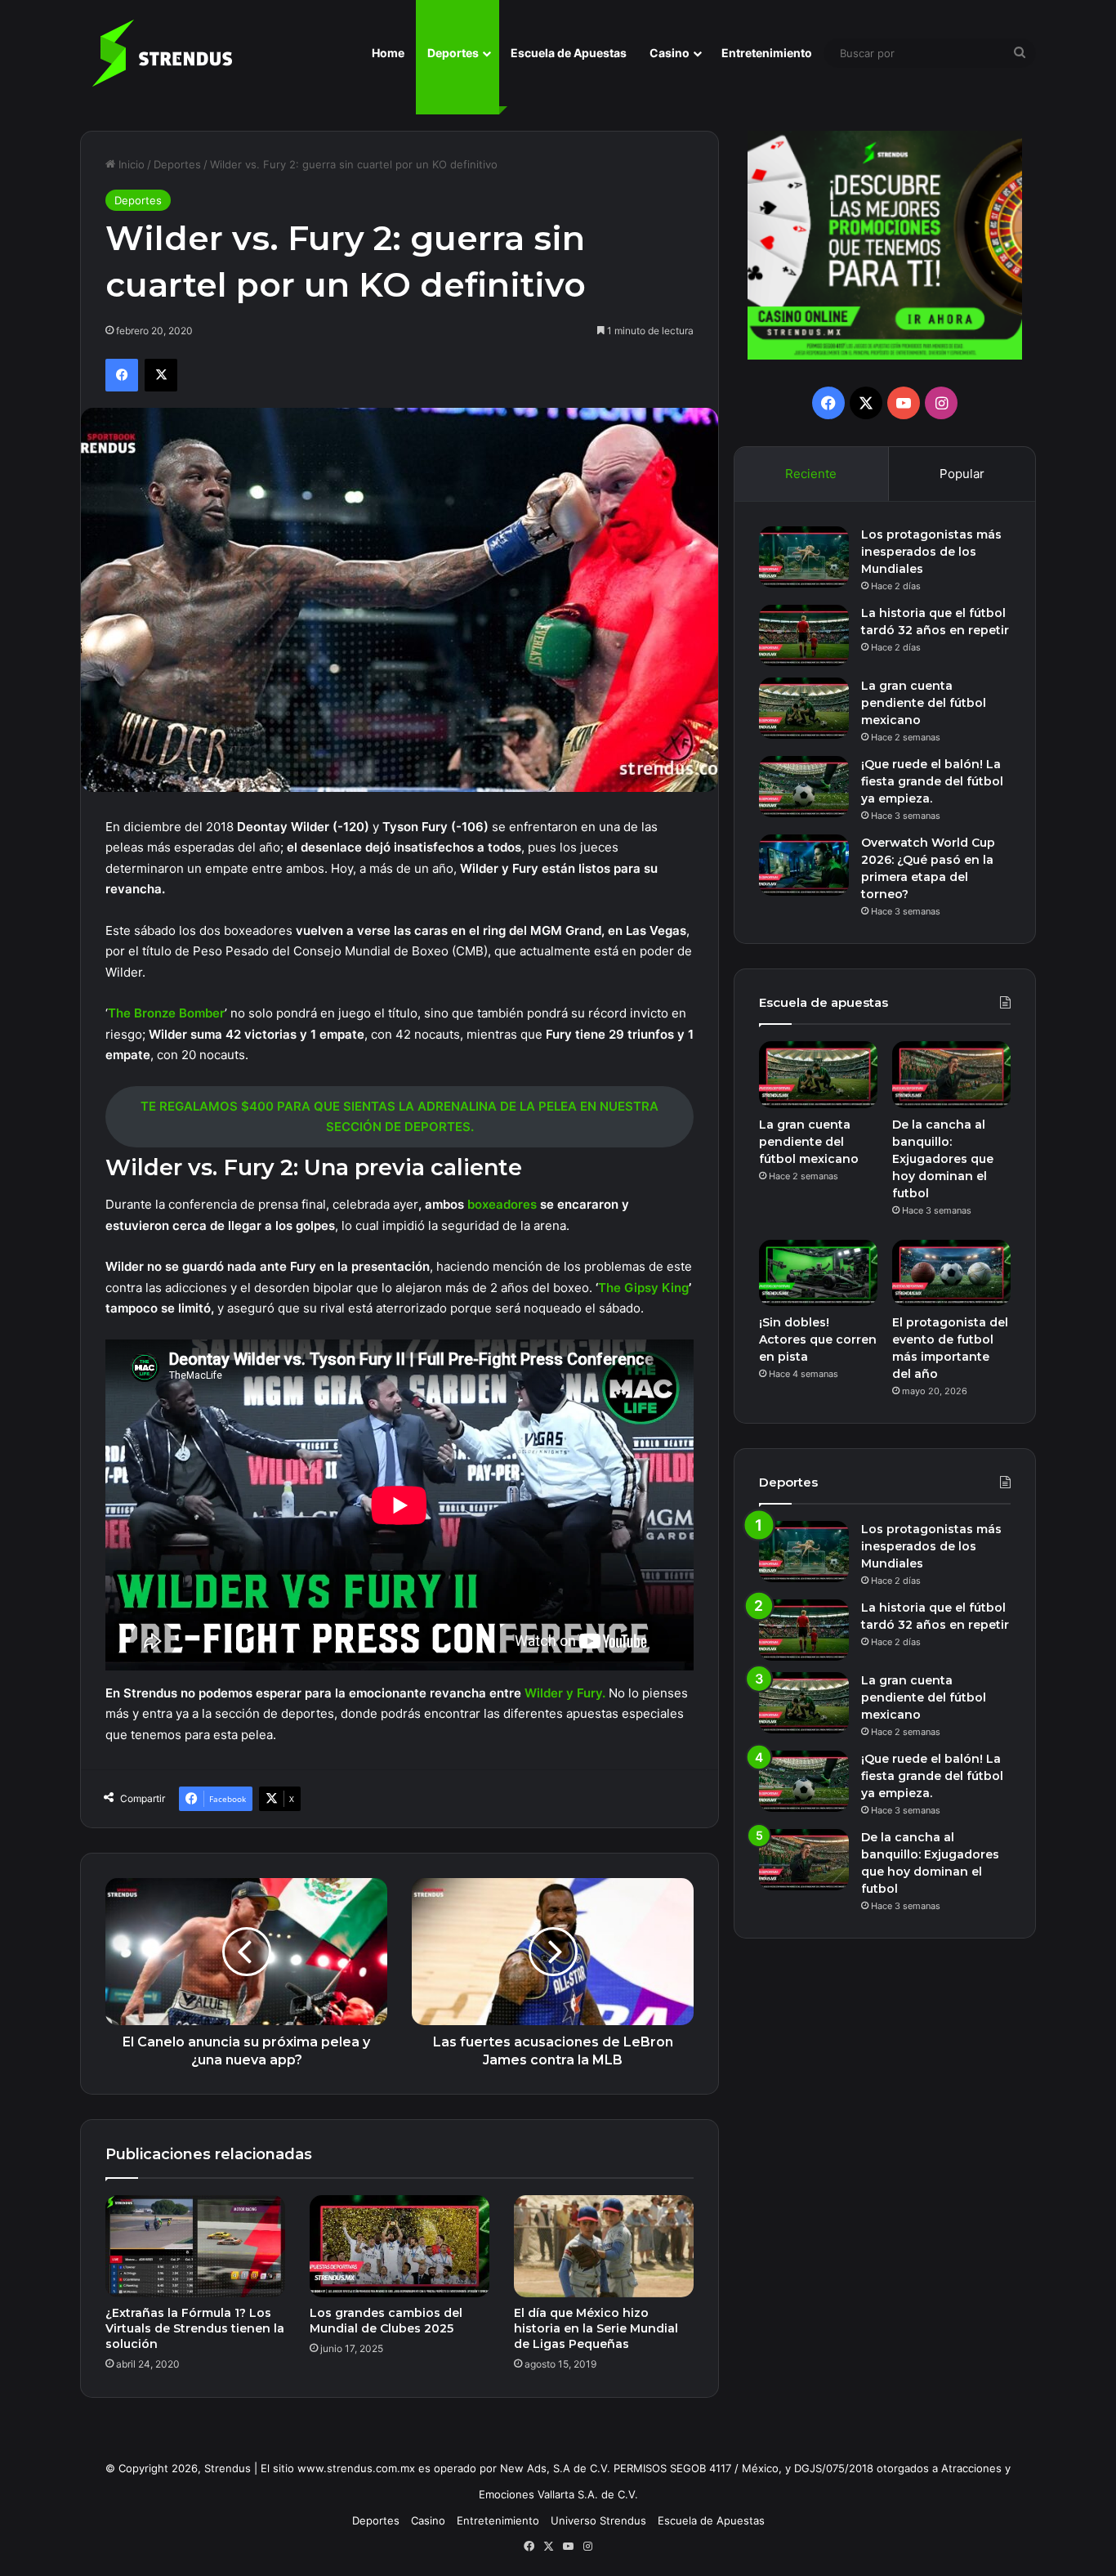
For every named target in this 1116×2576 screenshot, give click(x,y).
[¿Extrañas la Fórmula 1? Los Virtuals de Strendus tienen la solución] (195, 2246)
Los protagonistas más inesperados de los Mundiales (931, 552)
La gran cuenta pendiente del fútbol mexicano (924, 703)
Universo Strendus (598, 2520)
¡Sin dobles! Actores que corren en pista (818, 1339)
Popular (962, 474)
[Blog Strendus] (162, 53)
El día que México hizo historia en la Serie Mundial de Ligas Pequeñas (596, 2328)
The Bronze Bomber (166, 1013)
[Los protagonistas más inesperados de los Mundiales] (804, 557)
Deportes (453, 53)
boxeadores (504, 1204)
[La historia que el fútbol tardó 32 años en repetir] (804, 635)
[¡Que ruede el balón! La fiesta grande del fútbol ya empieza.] (804, 787)
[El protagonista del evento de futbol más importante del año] (951, 1273)
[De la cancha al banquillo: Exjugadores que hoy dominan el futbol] (951, 1075)
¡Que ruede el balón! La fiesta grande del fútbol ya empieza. (932, 781)
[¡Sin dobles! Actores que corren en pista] (818, 1273)
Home (388, 53)
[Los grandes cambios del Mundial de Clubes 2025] (400, 2246)
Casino (670, 53)
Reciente (811, 474)
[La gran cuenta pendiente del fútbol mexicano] (804, 708)
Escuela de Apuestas (569, 53)
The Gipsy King (643, 1288)
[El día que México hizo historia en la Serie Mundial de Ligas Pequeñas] (604, 2246)
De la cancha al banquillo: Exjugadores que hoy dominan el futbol (943, 1159)
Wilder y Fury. (565, 1693)
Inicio (130, 164)
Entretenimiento (767, 53)
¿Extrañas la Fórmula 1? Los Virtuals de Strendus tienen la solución (195, 2328)
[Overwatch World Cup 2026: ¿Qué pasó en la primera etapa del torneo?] (804, 865)
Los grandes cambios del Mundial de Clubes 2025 (386, 2321)
